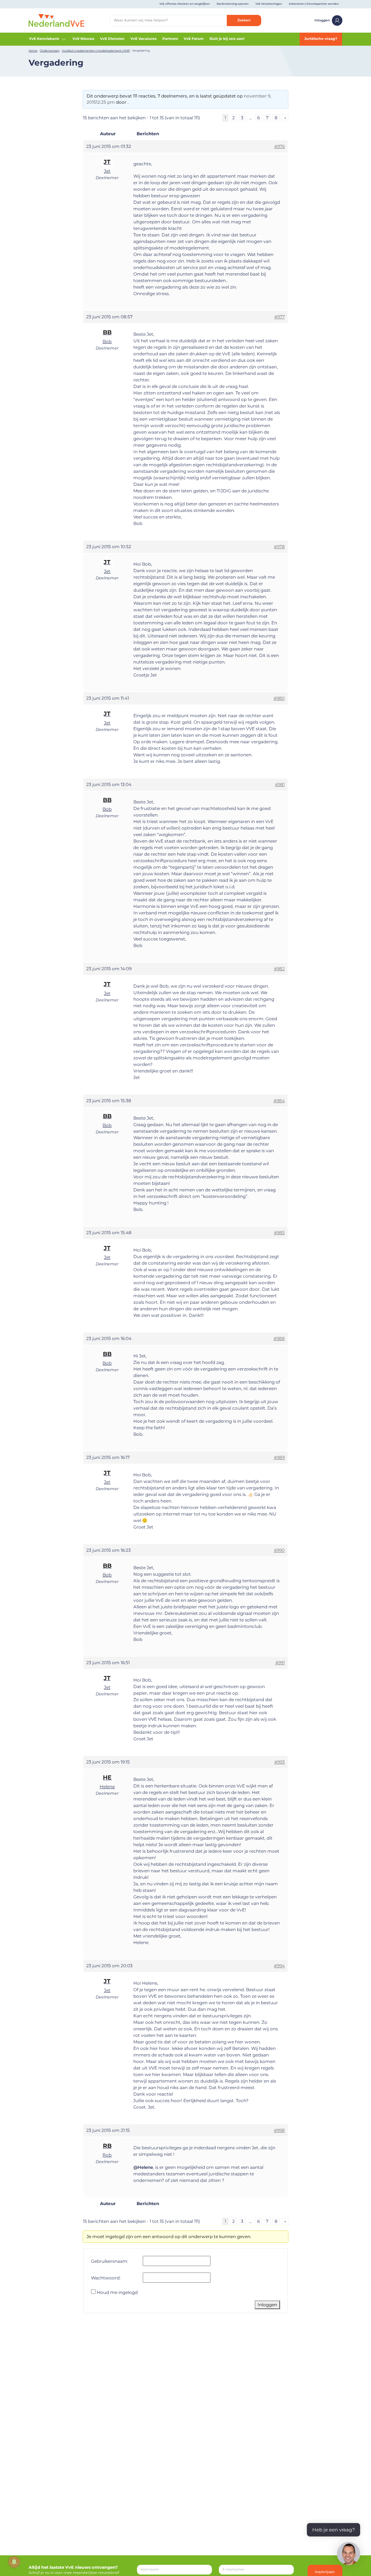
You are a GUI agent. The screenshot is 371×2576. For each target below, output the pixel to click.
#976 (280, 146)
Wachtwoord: (106, 2278)
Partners (170, 39)
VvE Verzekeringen (269, 4)
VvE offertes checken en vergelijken (185, 4)
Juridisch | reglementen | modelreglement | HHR (96, 51)
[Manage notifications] (14, 2562)
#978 (279, 547)
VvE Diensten (112, 39)
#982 (279, 969)
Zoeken (244, 20)
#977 (280, 317)
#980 (279, 698)
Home (33, 51)
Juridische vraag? (321, 39)
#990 (279, 1550)
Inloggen (322, 20)
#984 (279, 1101)
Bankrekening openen (233, 4)
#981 (280, 784)
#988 (279, 1338)
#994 (279, 1966)
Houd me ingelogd (117, 2292)
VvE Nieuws (83, 39)
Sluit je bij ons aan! (227, 39)
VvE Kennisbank (44, 39)
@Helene (143, 2167)
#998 (279, 2130)
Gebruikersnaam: (110, 2261)
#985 (279, 1233)
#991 (280, 1663)
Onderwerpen (50, 51)
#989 (279, 1457)
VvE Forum (194, 39)
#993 (280, 1762)
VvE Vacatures (143, 39)
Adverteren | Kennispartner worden (314, 4)
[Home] (57, 20)
